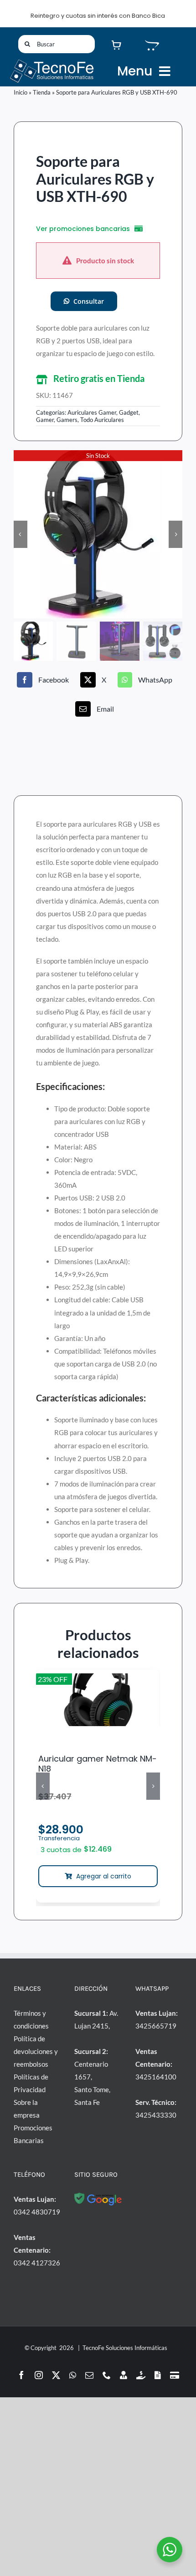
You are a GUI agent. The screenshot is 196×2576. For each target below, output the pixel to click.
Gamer (45, 420)
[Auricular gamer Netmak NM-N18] (98, 1700)
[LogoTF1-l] (52, 61)
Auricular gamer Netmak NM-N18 (98, 1764)
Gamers (67, 420)
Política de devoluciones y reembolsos (36, 2051)
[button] (98, 379)
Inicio (21, 92)
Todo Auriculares (102, 420)
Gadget (129, 412)
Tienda (42, 92)
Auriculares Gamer (92, 412)
